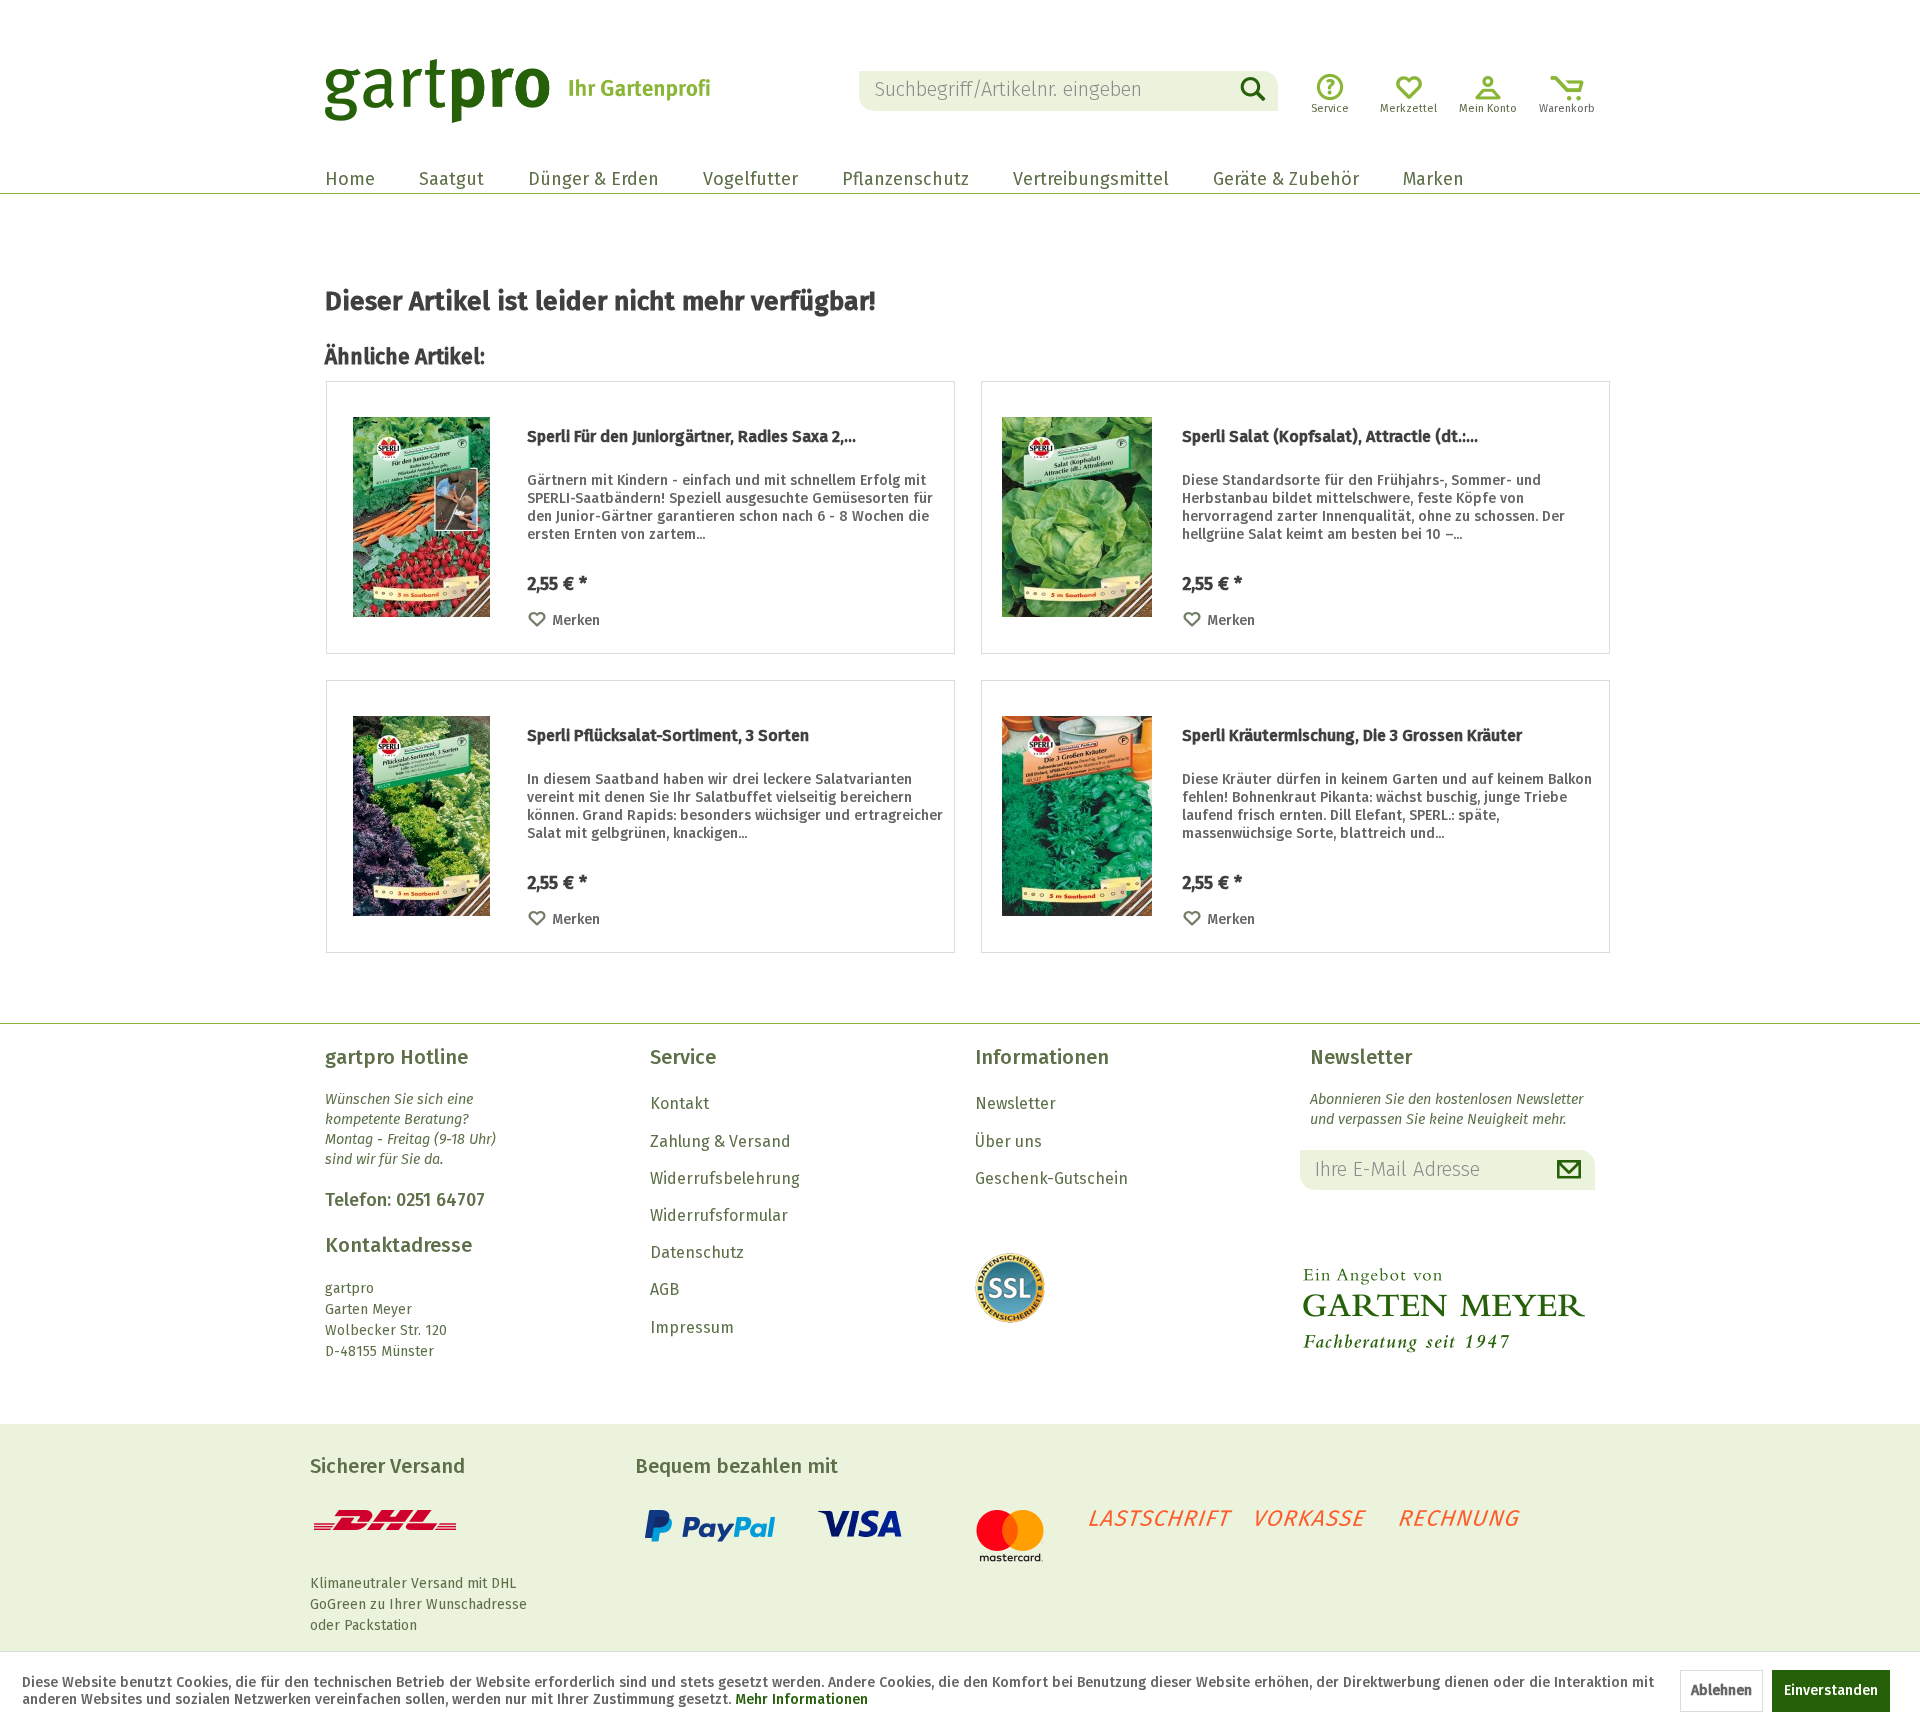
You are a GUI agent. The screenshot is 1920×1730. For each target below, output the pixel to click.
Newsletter (1015, 1103)
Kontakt (679, 1103)
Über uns (1008, 1141)
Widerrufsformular (719, 1215)
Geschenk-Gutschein (1051, 1178)
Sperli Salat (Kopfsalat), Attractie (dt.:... (1330, 436)
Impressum (692, 1327)
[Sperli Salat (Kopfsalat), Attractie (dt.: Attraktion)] (1077, 517)
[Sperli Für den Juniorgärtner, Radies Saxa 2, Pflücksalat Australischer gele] (422, 517)
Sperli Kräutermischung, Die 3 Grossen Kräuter (1352, 735)
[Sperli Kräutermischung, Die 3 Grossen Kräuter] (1077, 816)
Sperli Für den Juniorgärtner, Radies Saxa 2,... (691, 436)
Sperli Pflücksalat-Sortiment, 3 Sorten (668, 735)
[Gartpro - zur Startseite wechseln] (545, 91)
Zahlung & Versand (720, 1141)
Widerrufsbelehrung (725, 1178)
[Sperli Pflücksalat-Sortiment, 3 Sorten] (422, 816)
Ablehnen (1721, 1690)
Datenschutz (697, 1252)
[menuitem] (1069, 91)
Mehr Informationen (801, 1699)
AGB (664, 1289)
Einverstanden (1831, 1690)
